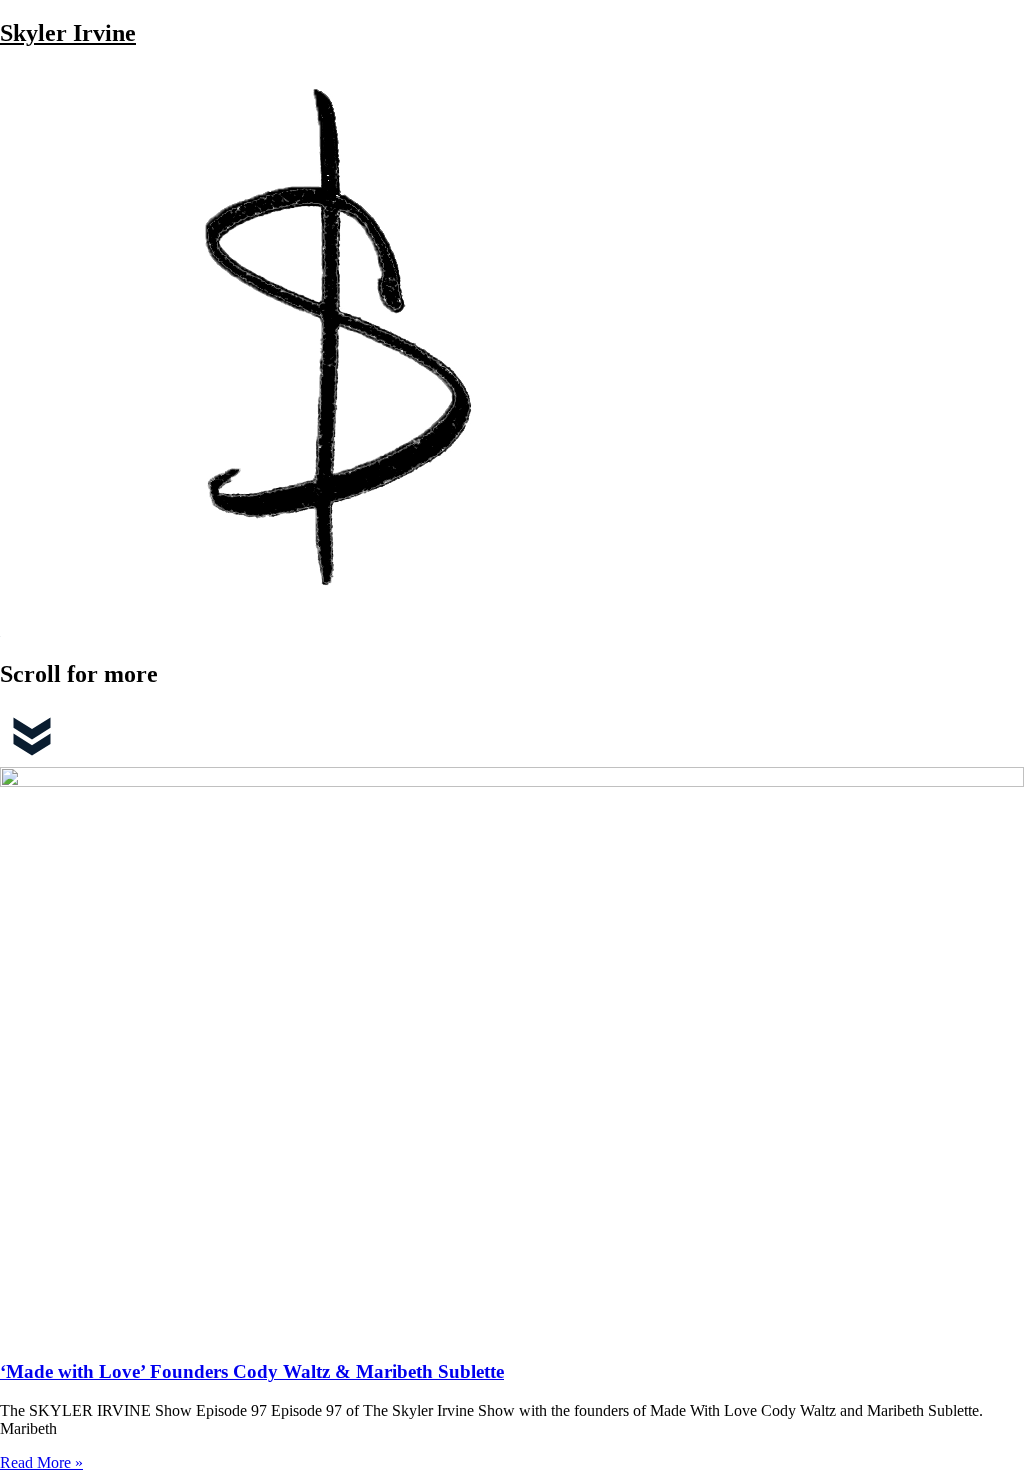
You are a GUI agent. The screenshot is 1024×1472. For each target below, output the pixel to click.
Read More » (41, 1462)
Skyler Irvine (68, 33)
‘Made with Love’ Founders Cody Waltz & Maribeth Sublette (252, 1371)
